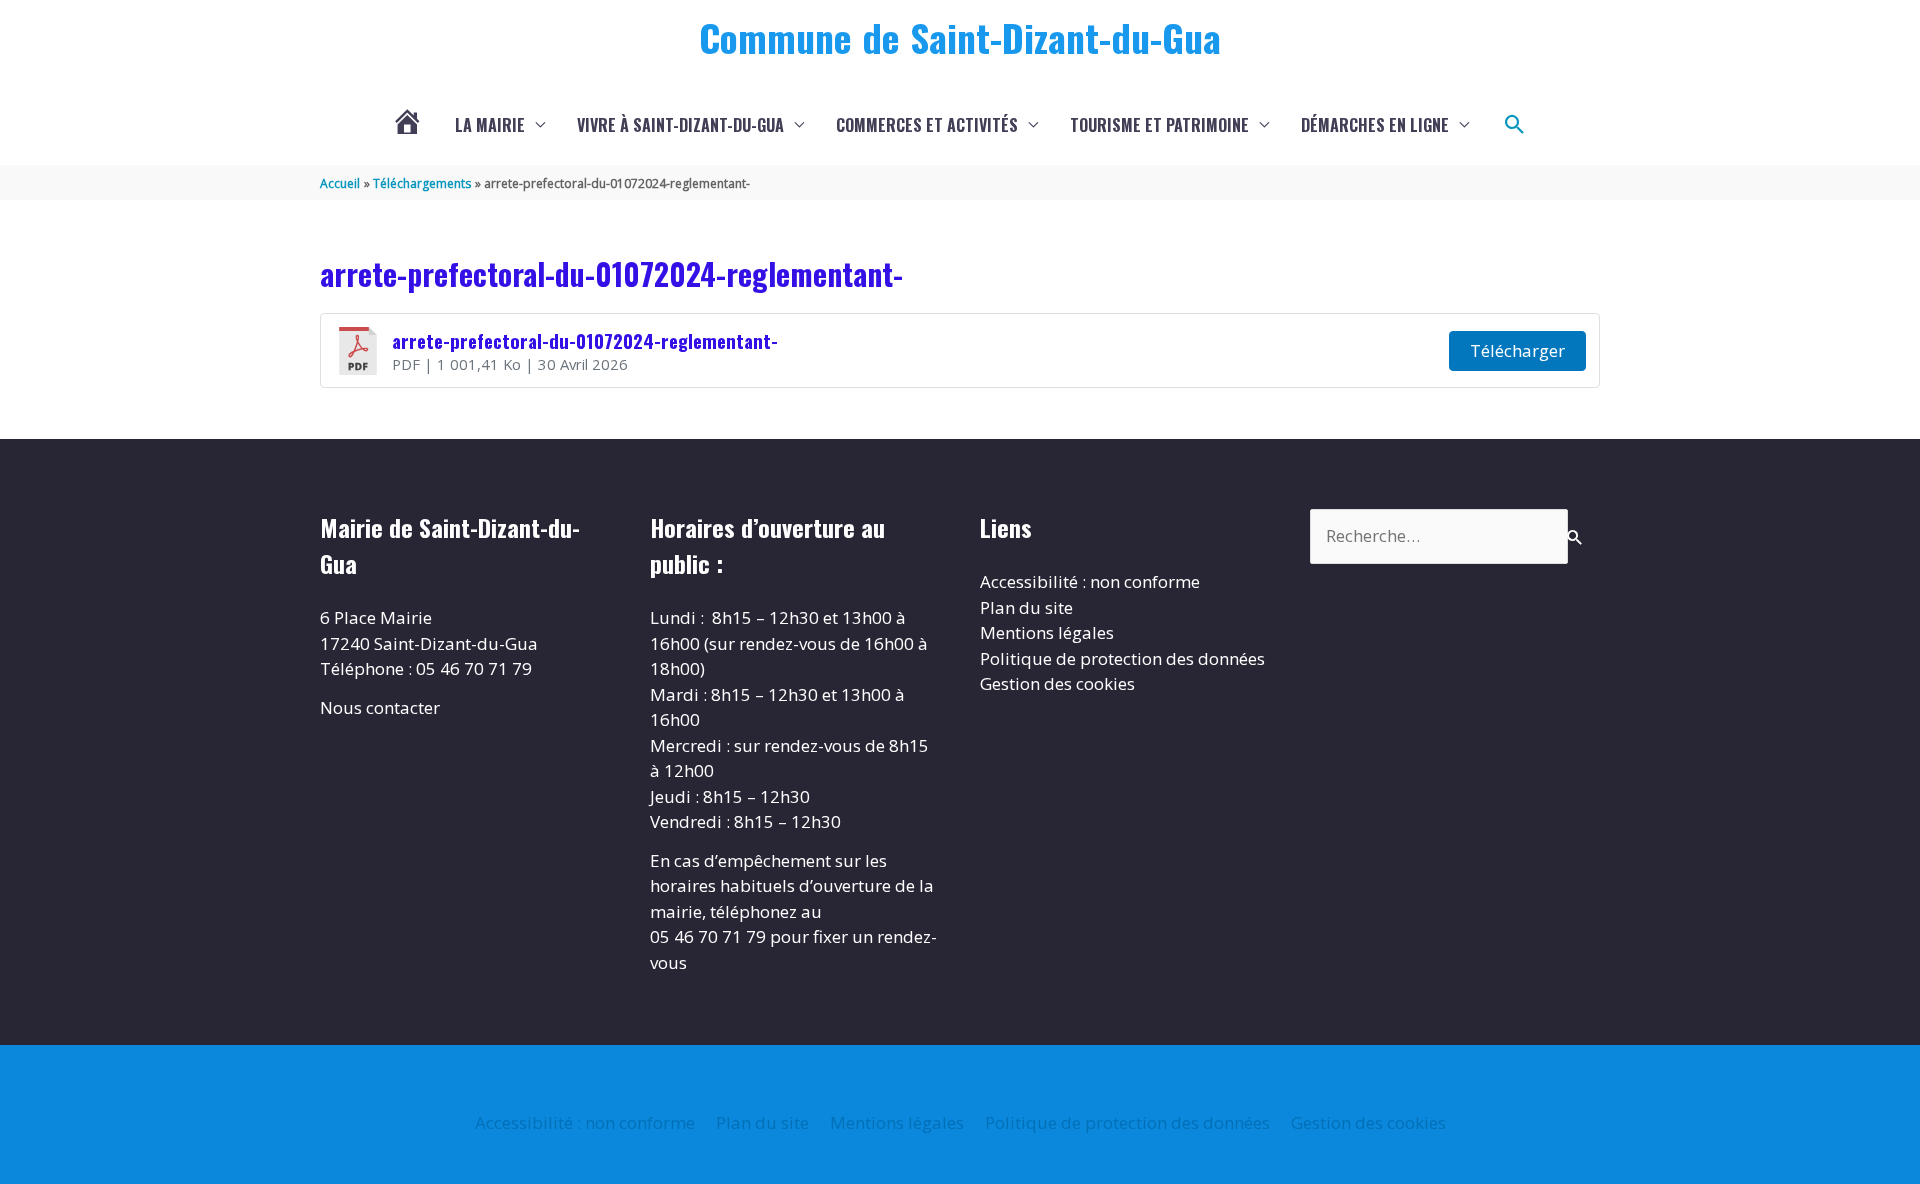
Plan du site (1026, 607)
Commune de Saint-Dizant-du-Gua (960, 37)
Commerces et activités (927, 125)
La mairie (490, 125)
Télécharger (1517, 350)
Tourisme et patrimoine (1159, 125)
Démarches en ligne (1375, 125)
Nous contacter (380, 707)
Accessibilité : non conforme (1090, 581)
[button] (1515, 125)
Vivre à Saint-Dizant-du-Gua (680, 125)
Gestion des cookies (1057, 683)
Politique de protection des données (1122, 658)
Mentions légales (1047, 632)
